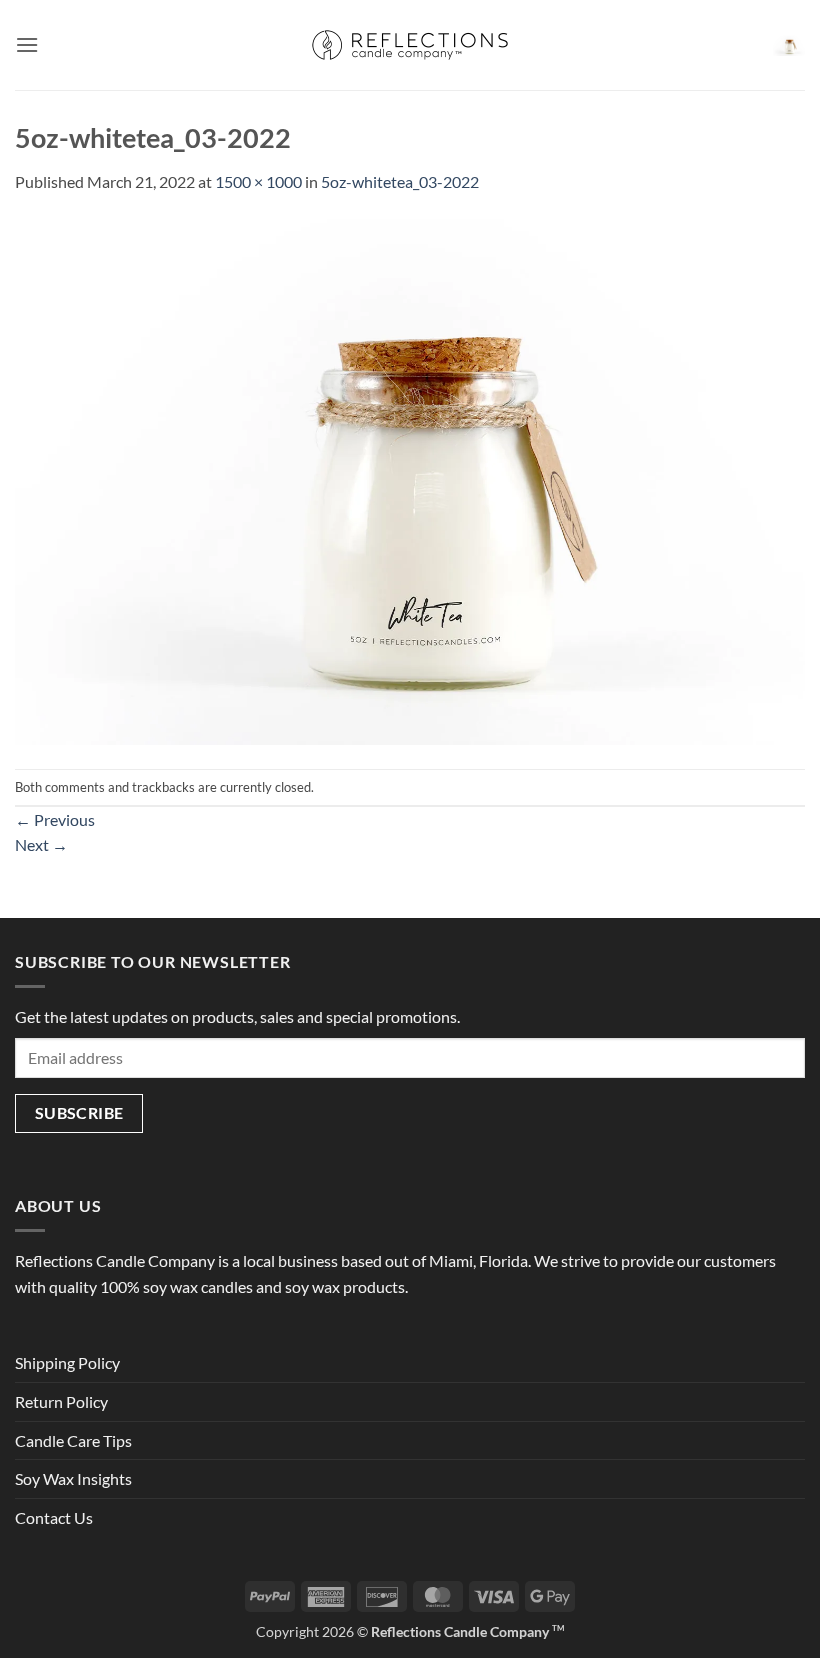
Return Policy (61, 1401)
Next (41, 844)
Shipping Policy (67, 1362)
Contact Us (54, 1517)
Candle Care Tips (73, 1440)
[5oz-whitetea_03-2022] (410, 479)
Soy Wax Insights (73, 1478)
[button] (27, 44)
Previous (55, 819)
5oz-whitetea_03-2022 (400, 181)
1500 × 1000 (258, 181)
